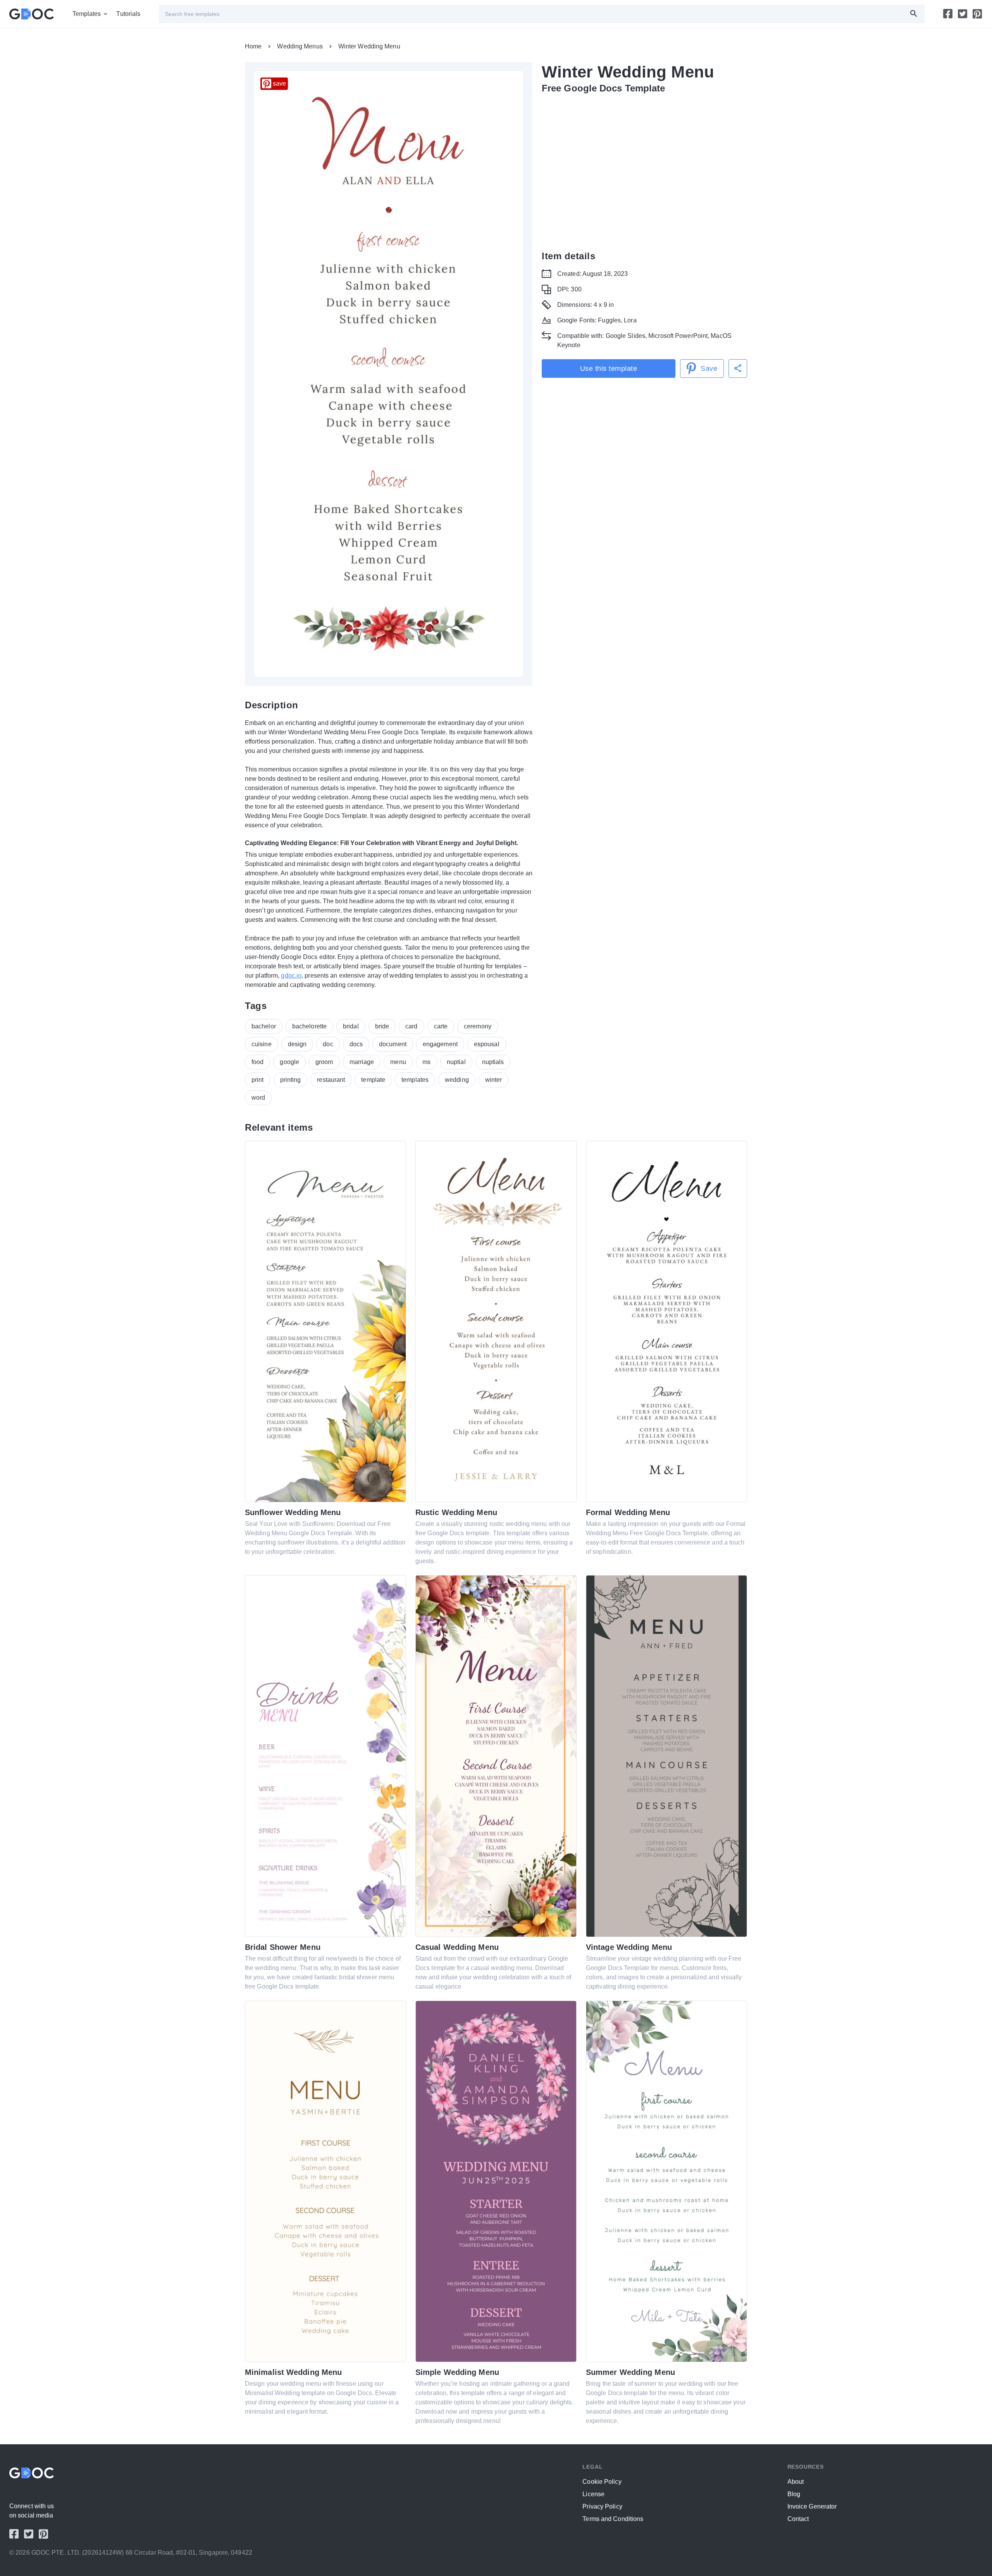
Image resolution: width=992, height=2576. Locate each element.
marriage (362, 1062)
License (593, 2494)
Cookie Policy (602, 2482)
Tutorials (128, 14)
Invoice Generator (812, 2506)
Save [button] (709, 368)
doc (328, 1044)
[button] (738, 368)
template (373, 1080)
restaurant (331, 1080)
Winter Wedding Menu (369, 46)
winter (494, 1080)
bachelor (264, 1026)
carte (441, 1026)
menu (398, 1062)
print (258, 1080)
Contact (798, 2519)
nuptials (493, 1062)
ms (426, 1062)
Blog (794, 2494)
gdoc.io (291, 975)
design (297, 1044)
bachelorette (309, 1026)
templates (415, 1080)
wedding (457, 1080)
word (258, 1098)
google (289, 1062)
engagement (440, 1044)
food (257, 1062)
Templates (87, 14)
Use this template (609, 368)
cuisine (262, 1044)
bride (382, 1026)
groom (324, 1062)
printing (291, 1080)
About (796, 2482)
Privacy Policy (602, 2506)
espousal (487, 1044)
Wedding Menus (300, 46)
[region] (644, 166)
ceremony (478, 1026)
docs (356, 1044)
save (279, 84)
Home (253, 46)
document (393, 1044)
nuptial (456, 1062)
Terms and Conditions (613, 2519)
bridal (351, 1026)
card (411, 1026)
